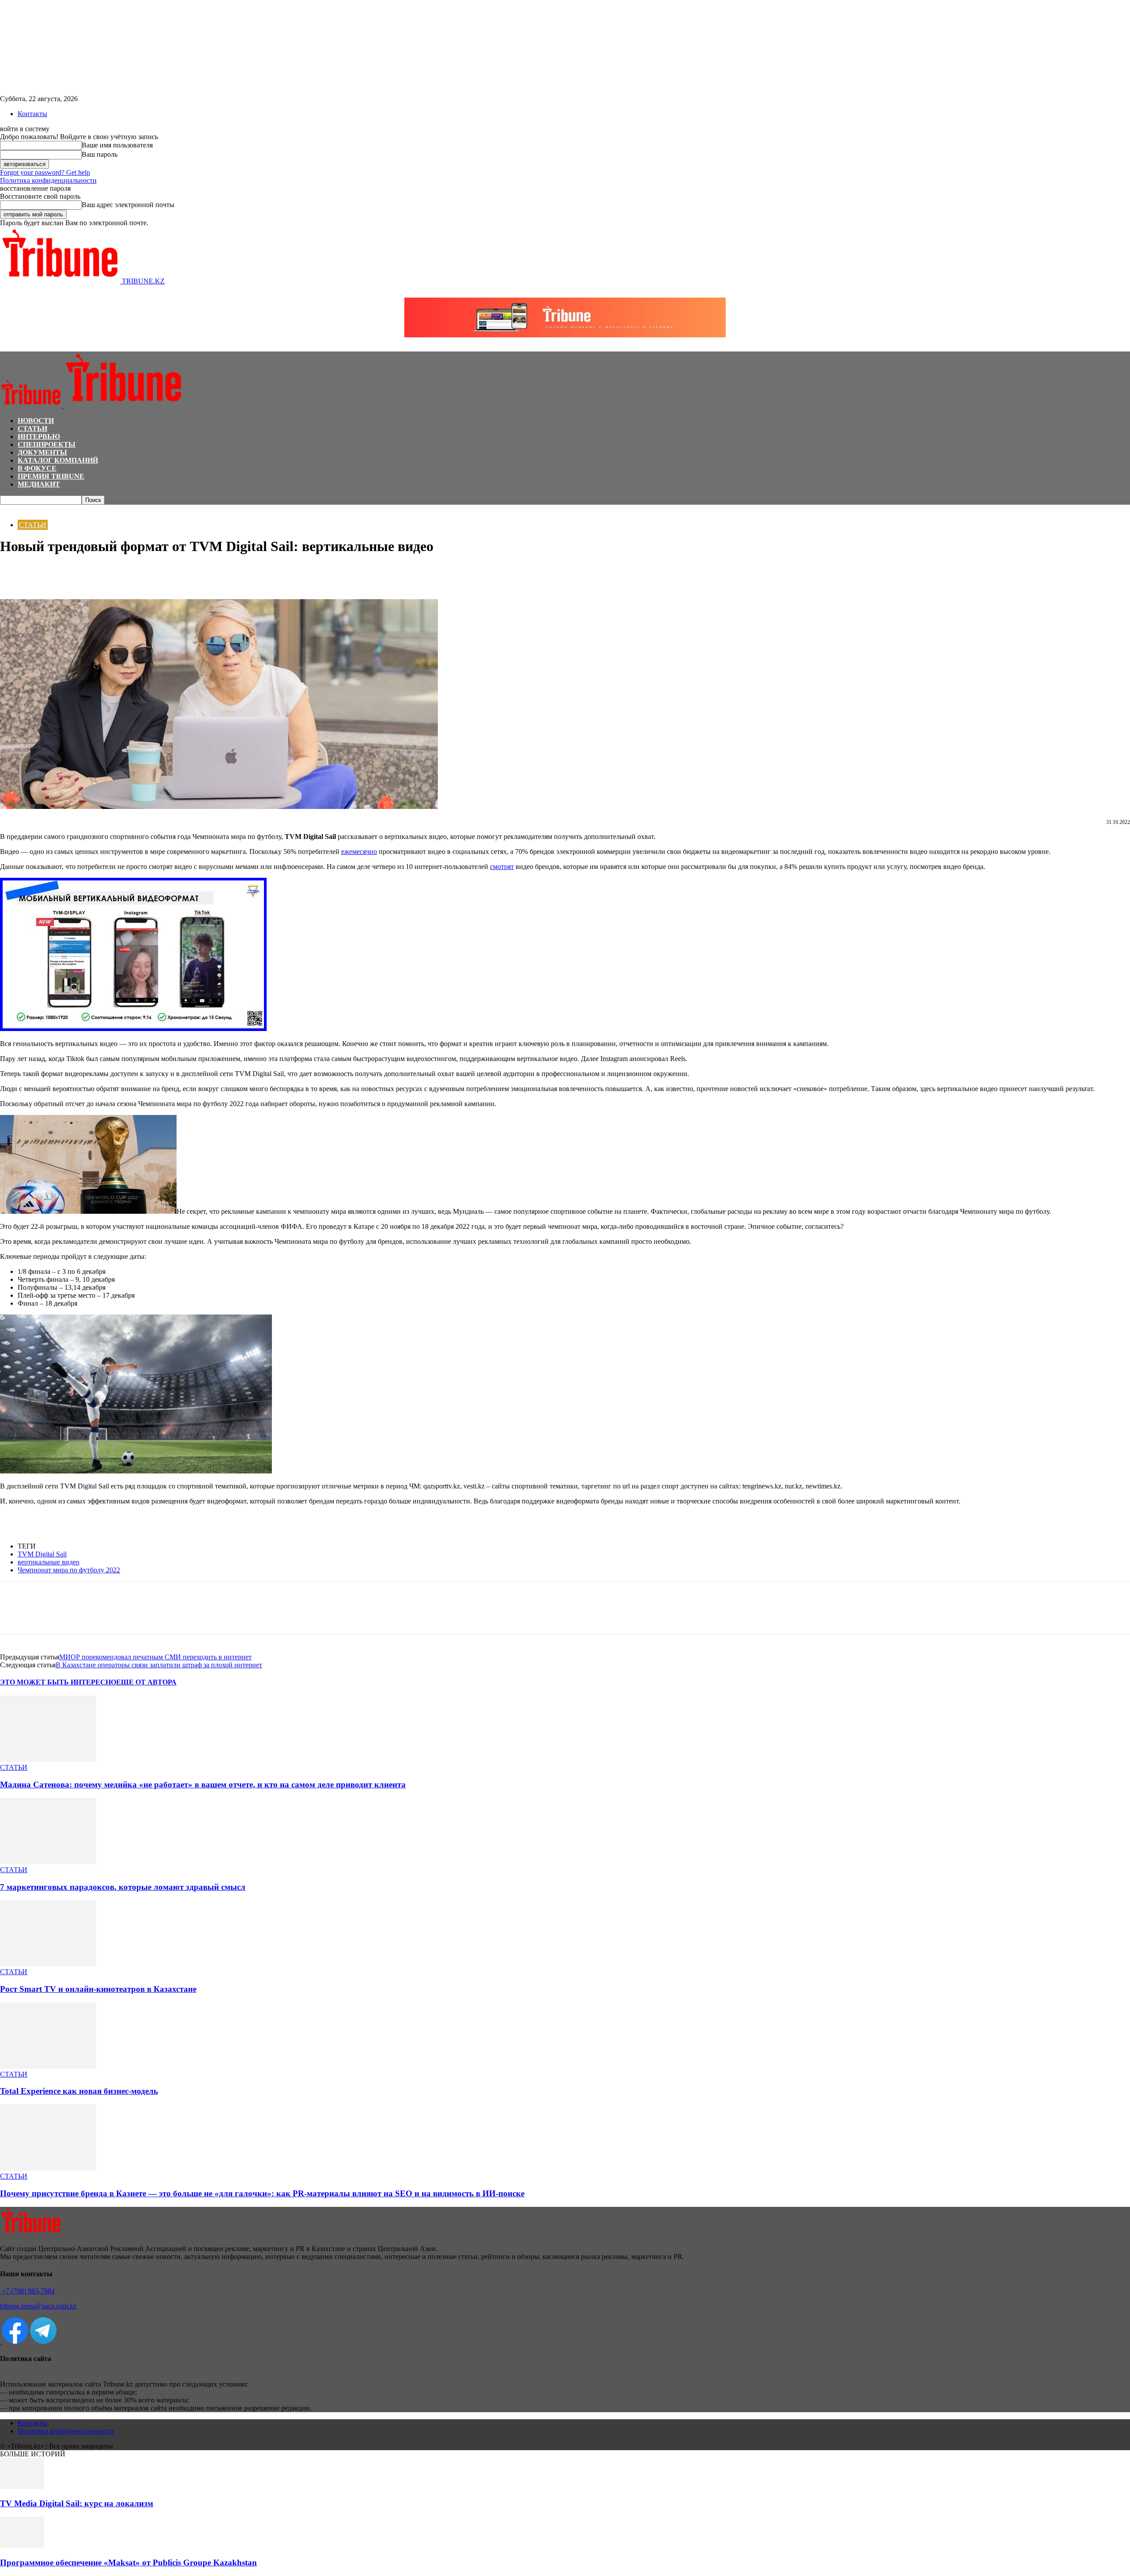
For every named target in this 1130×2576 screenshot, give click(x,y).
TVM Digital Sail (42, 1554)
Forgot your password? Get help (45, 172)
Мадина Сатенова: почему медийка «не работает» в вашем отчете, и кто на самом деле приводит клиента (203, 1785)
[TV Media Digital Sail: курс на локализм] (22, 2487)
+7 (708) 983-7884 (27, 2291)
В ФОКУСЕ (37, 468)
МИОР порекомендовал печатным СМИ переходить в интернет (155, 1657)
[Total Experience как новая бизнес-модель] (48, 2066)
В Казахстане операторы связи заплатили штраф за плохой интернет (159, 1665)
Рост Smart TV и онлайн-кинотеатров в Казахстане (98, 1989)
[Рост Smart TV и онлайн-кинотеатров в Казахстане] (48, 1964)
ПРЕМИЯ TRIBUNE (51, 476)
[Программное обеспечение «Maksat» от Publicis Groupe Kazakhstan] (22, 2545)
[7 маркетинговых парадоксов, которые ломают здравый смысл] (48, 1862)
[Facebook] (15, 574)
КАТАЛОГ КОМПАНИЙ (58, 460)
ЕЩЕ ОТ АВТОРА (146, 1682)
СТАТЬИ (32, 429)
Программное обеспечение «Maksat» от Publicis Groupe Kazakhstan (128, 2563)
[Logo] (32, 406)
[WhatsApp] (46, 574)
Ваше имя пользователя (117, 145)
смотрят (502, 867)
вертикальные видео (49, 1562)
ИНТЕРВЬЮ (39, 436)
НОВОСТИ (36, 421)
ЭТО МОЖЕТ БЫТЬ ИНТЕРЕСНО (58, 1682)
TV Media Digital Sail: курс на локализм (77, 2503)
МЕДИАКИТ (39, 484)
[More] (110, 574)
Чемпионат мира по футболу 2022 (69, 1570)
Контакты (32, 114)
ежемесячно (359, 852)
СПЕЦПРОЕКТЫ (47, 444)
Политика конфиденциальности (48, 180)
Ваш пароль (100, 154)
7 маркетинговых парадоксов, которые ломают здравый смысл (123, 1887)
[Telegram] (78, 574)
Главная (11, 509)
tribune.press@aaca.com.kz (38, 2306)
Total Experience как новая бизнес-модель (79, 2091)
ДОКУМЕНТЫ (42, 452)
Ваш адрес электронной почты (128, 205)
